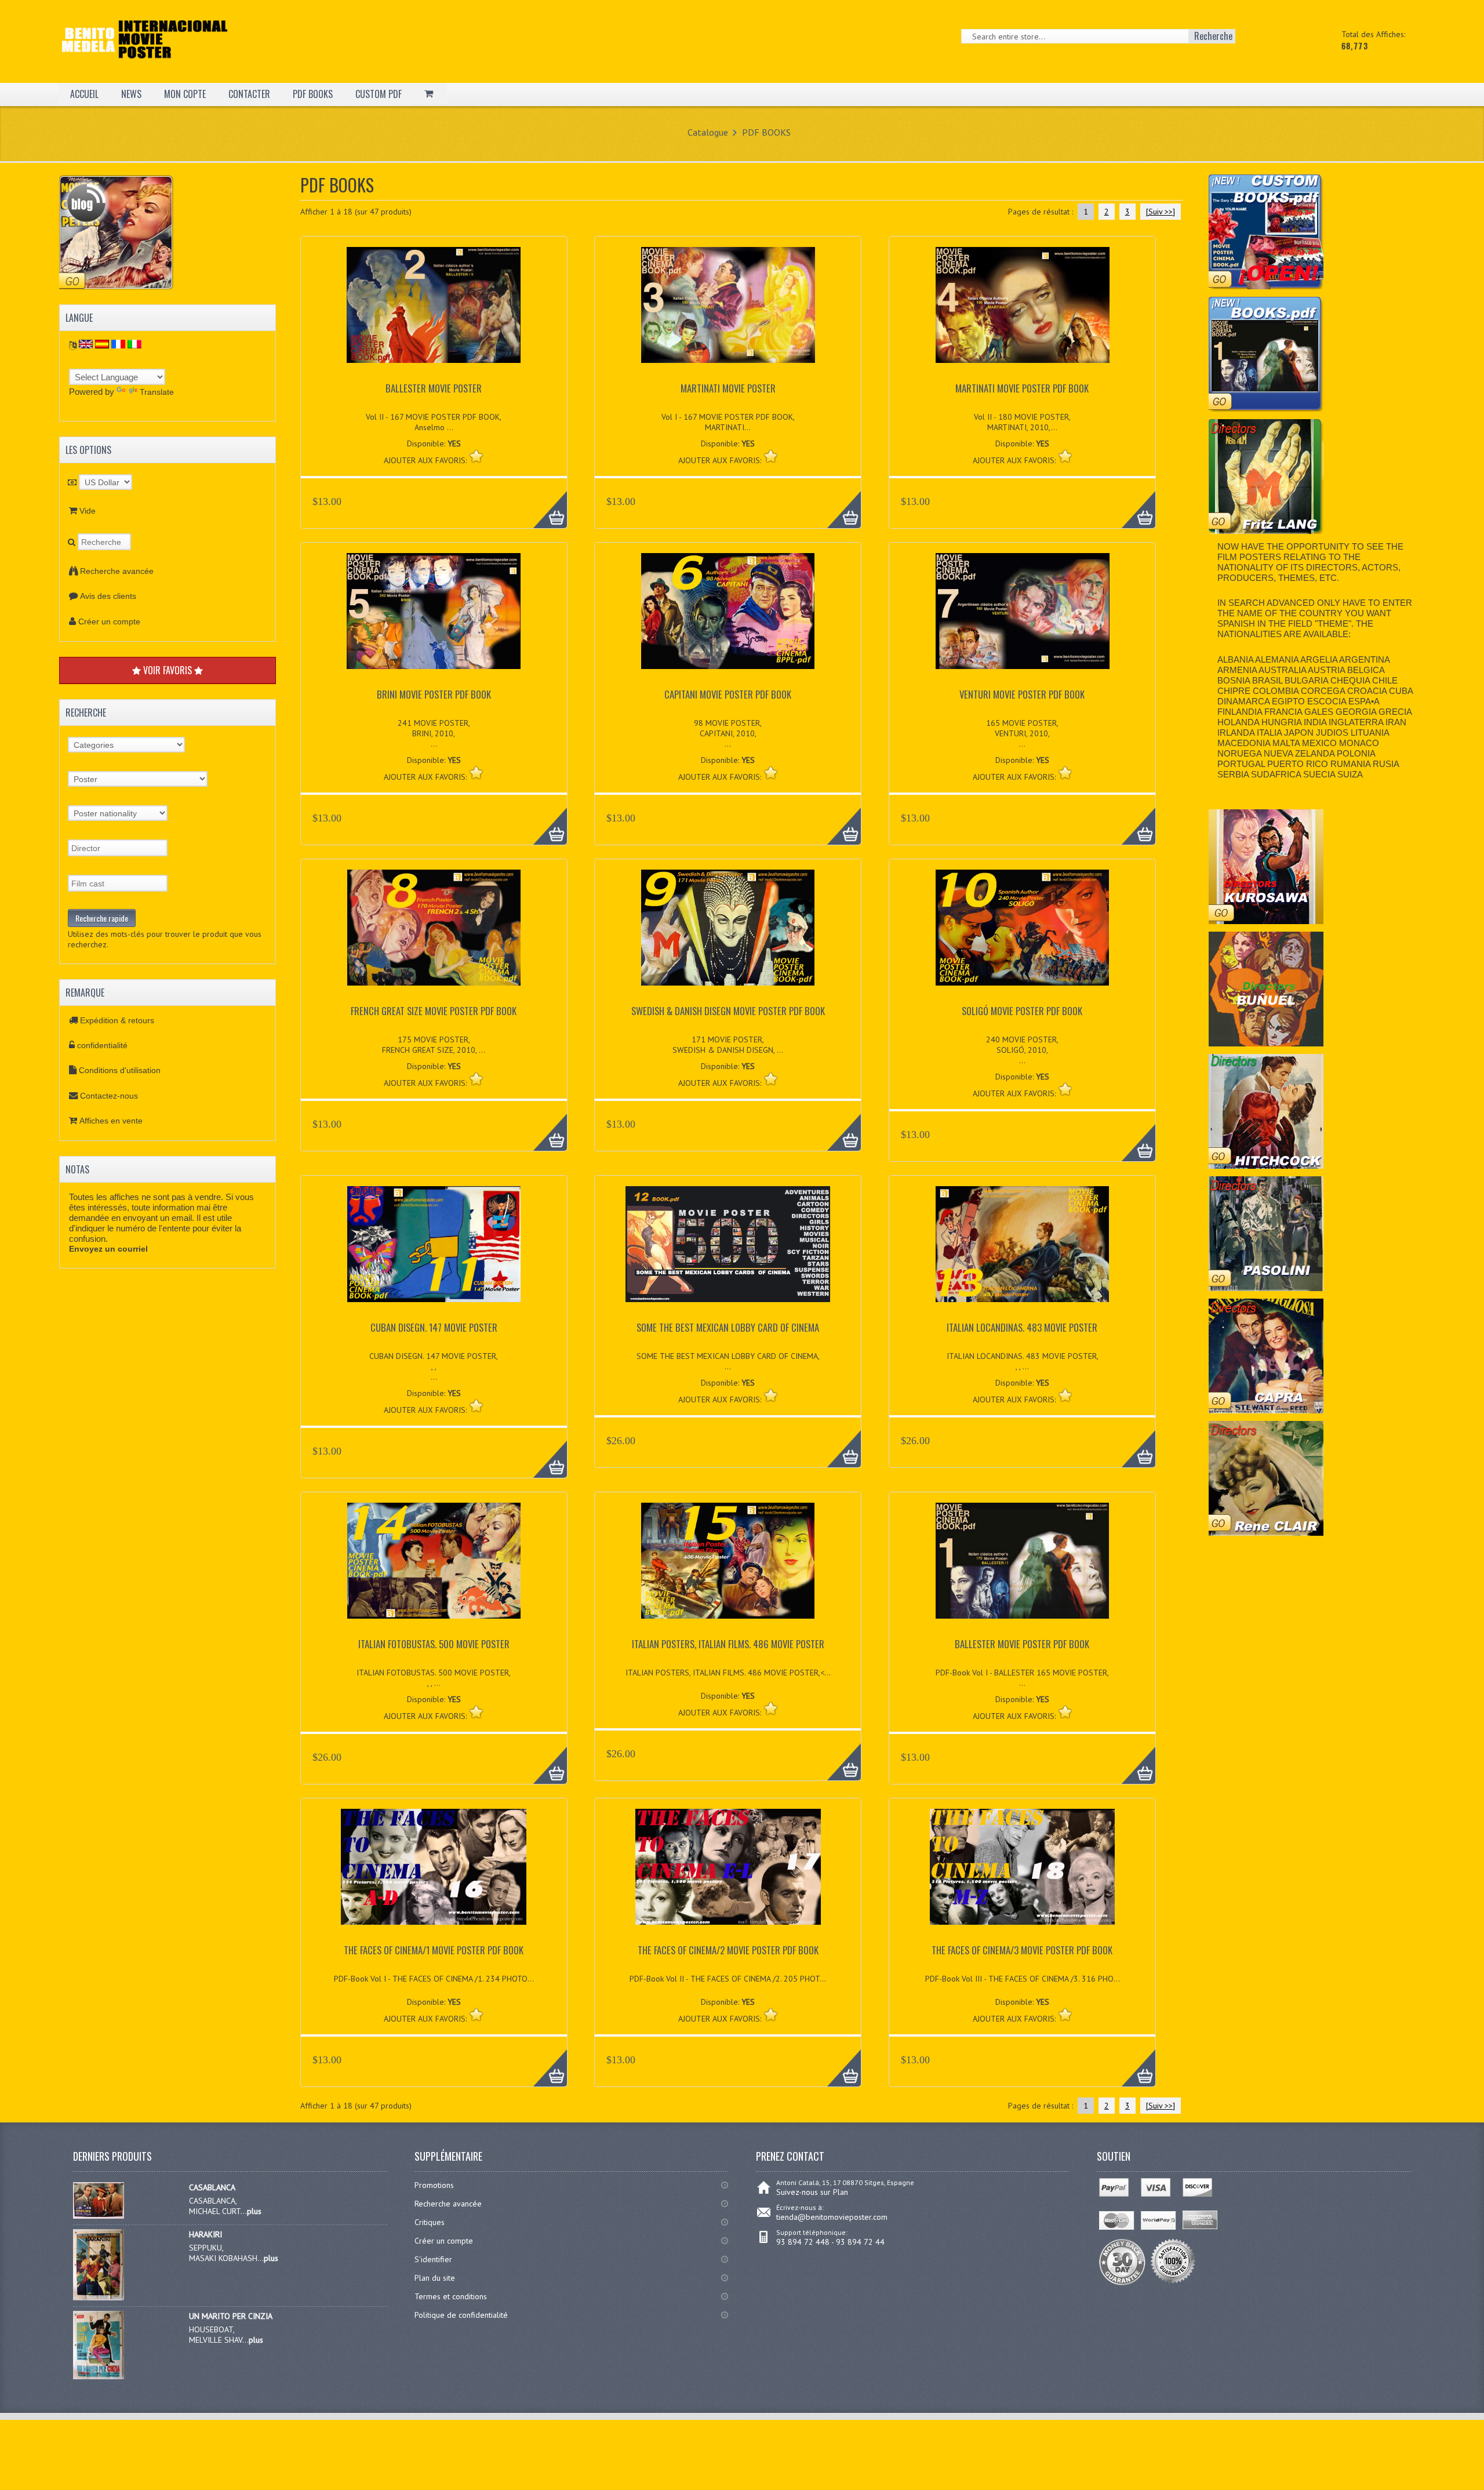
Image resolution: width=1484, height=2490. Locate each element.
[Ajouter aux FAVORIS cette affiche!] (476, 456)
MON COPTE (185, 94)
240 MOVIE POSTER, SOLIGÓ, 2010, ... (1022, 1050)
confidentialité (102, 1045)
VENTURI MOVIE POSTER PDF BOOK (1022, 694)
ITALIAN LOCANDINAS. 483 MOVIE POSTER (1022, 1327)
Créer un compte (109, 621)
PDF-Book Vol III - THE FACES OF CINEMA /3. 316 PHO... (1023, 1979)
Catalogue (708, 132)
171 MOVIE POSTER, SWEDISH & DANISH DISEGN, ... (728, 1045)
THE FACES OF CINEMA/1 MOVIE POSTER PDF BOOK (434, 1950)
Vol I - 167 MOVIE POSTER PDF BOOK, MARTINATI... (728, 422)
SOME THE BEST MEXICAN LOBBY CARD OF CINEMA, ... (728, 1361)
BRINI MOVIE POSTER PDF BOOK (434, 694)
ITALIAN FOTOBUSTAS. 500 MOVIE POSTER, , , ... (434, 1678)
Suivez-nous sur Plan (812, 2192)
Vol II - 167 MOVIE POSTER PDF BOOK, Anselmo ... (434, 422)
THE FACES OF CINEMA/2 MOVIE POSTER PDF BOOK (728, 1950)
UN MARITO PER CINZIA (231, 2316)
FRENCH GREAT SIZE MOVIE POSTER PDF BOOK (434, 1011)
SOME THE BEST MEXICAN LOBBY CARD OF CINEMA (728, 1327)
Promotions (434, 2185)
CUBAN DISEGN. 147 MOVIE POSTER (434, 1327)
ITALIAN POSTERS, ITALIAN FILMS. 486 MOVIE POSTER (728, 1644)
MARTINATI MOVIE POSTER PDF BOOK (1022, 388)
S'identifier (433, 2259)
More (544, 503)
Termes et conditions (451, 2296)
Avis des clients (108, 596)
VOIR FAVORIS (168, 670)
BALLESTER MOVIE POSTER (434, 388)
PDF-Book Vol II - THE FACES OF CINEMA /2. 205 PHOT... (728, 1979)
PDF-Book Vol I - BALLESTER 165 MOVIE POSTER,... (1022, 1678)
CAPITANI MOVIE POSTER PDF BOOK (728, 694)
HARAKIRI (205, 2234)
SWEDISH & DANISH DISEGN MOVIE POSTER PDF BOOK (728, 1011)
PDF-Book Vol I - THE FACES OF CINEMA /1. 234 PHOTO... (434, 1979)
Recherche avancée (117, 571)
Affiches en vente (111, 1121)
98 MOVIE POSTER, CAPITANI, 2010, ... (728, 733)
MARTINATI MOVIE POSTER (728, 388)
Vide (88, 511)
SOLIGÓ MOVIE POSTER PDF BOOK (1022, 1011)
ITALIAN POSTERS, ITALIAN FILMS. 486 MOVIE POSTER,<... (728, 1673)
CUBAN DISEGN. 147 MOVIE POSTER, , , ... (434, 1366)
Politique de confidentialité (461, 2315)
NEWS (131, 94)
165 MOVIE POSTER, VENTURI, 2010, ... (1022, 733)
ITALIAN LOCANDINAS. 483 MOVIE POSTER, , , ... (1023, 1361)
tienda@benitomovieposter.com (832, 2217)
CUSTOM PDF (379, 94)
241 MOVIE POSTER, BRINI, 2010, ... (434, 733)
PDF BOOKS (313, 94)
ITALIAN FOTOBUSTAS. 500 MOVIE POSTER (434, 1644)
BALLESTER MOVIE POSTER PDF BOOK (1022, 1644)
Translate (157, 392)
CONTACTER (249, 94)
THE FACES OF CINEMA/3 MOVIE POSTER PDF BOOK (1022, 1950)
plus (254, 2211)
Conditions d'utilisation (120, 1070)
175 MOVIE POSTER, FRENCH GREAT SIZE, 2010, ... (434, 1045)
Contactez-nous (109, 1096)
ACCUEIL (84, 94)
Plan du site (435, 2278)
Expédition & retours (117, 1020)
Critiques (430, 2222)
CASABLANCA (212, 2187)
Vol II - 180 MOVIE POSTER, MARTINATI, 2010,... (1022, 422)
